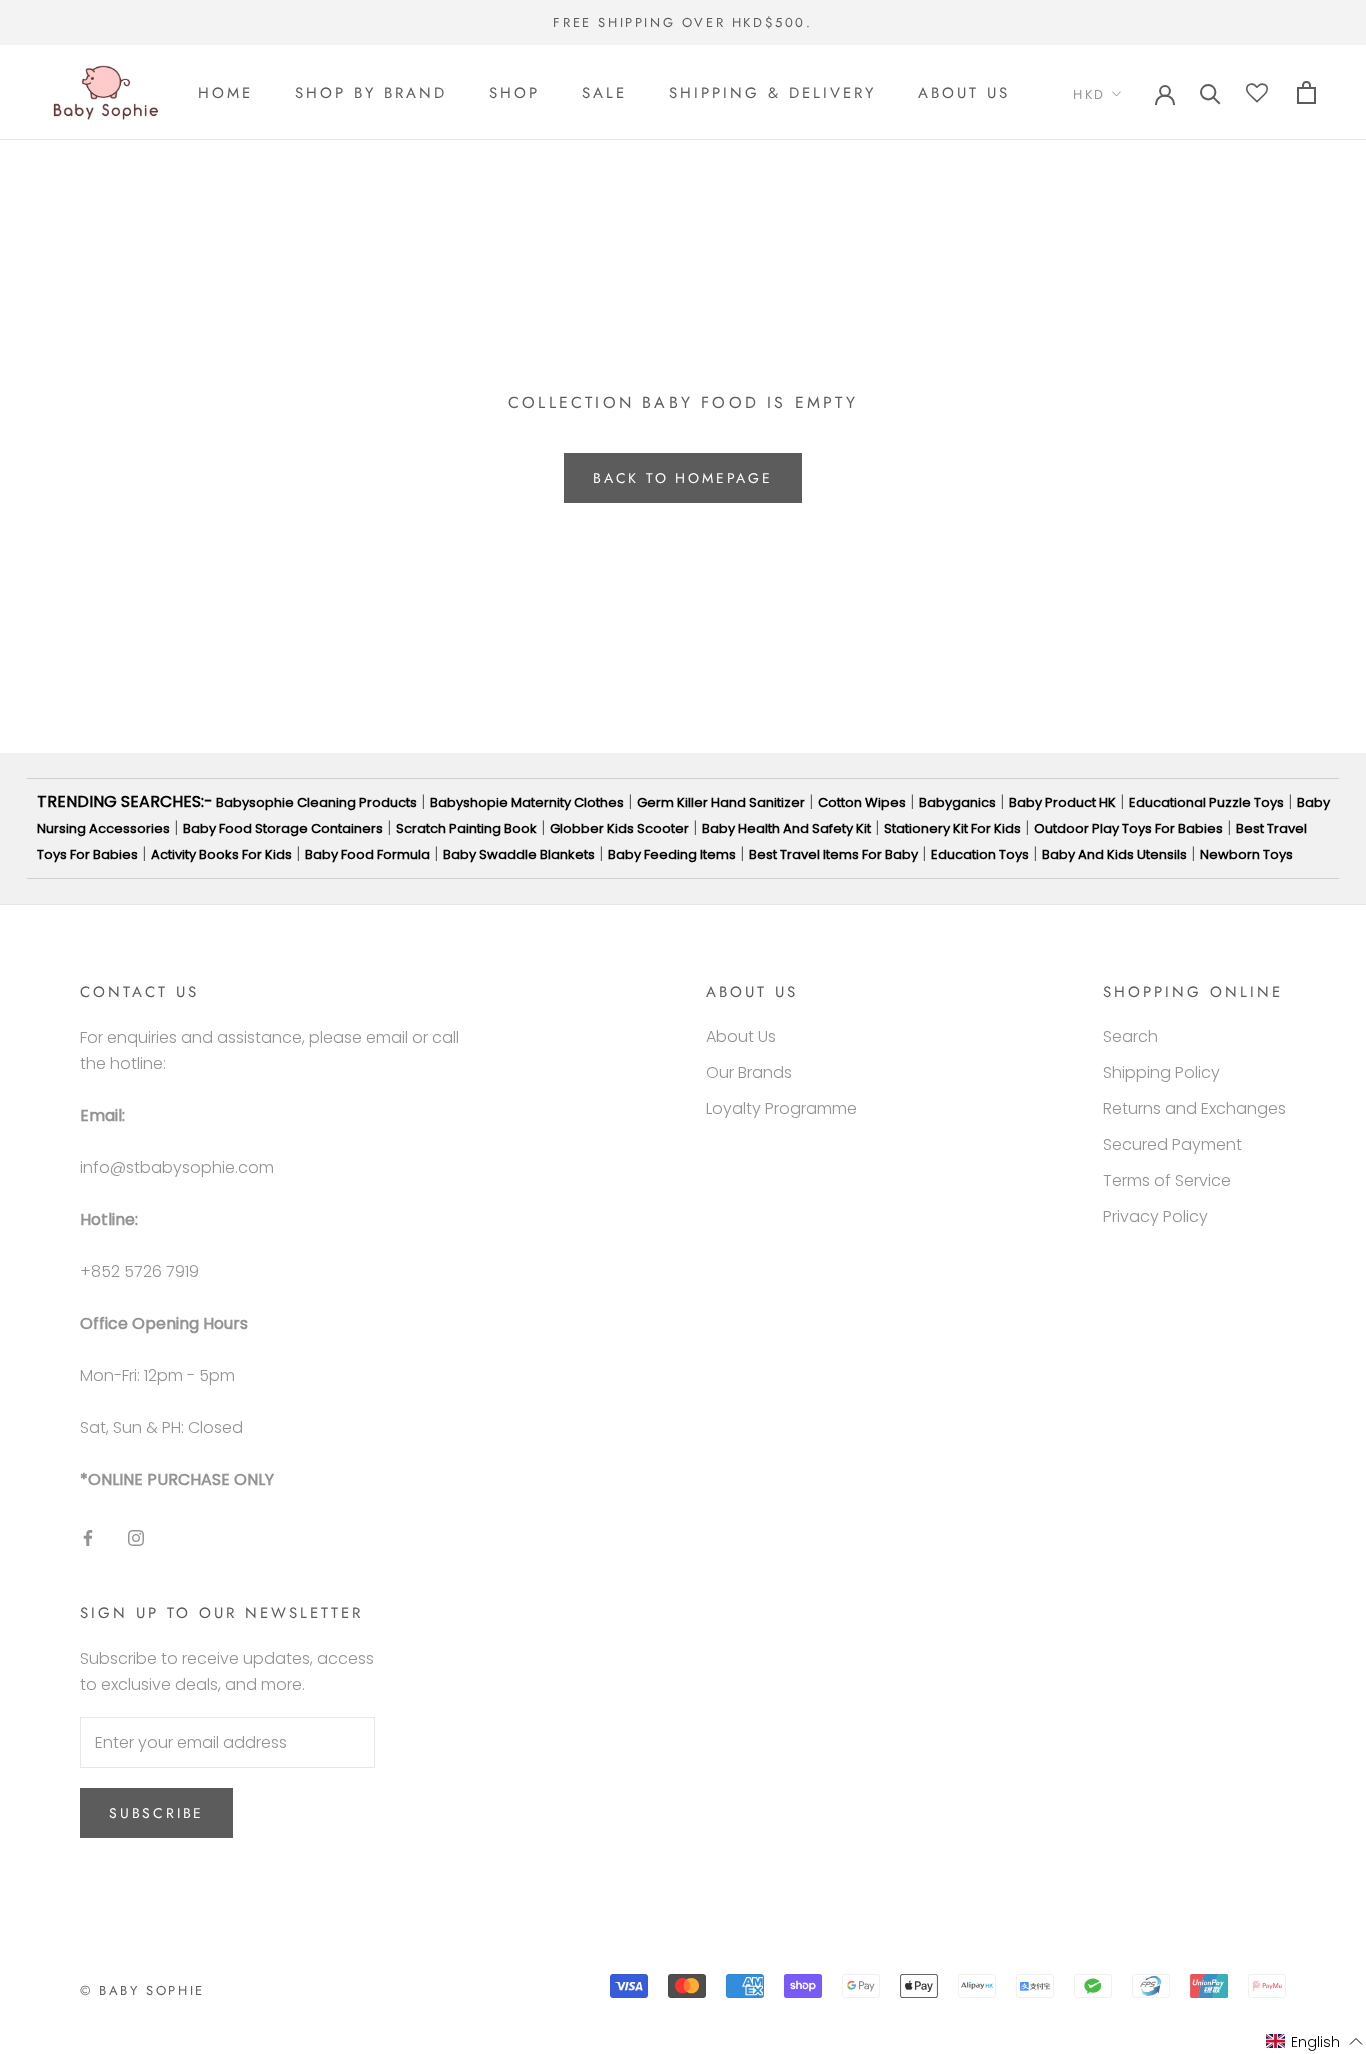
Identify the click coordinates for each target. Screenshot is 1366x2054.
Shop (514, 93)
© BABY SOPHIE (142, 1990)
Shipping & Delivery (772, 93)
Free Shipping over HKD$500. (682, 22)
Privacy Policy (1155, 1216)
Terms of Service (1167, 1180)
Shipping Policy (1161, 1072)
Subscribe (156, 1813)
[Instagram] (136, 1538)
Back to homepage (683, 478)
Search (1130, 1036)
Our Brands (749, 1072)
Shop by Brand (371, 93)
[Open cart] (1306, 92)
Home (225, 93)
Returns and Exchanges (1194, 1108)
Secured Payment (1172, 1144)
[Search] (1210, 92)
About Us (964, 93)
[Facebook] (88, 1538)
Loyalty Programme (781, 1108)
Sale (604, 93)
